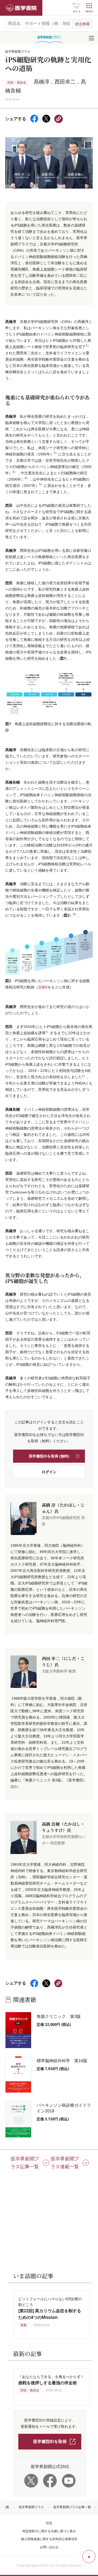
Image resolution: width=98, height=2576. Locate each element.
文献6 (43, 987)
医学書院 (21, 8)
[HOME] (7, 2507)
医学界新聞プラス (31, 2507)
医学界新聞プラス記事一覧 (72, 2507)
